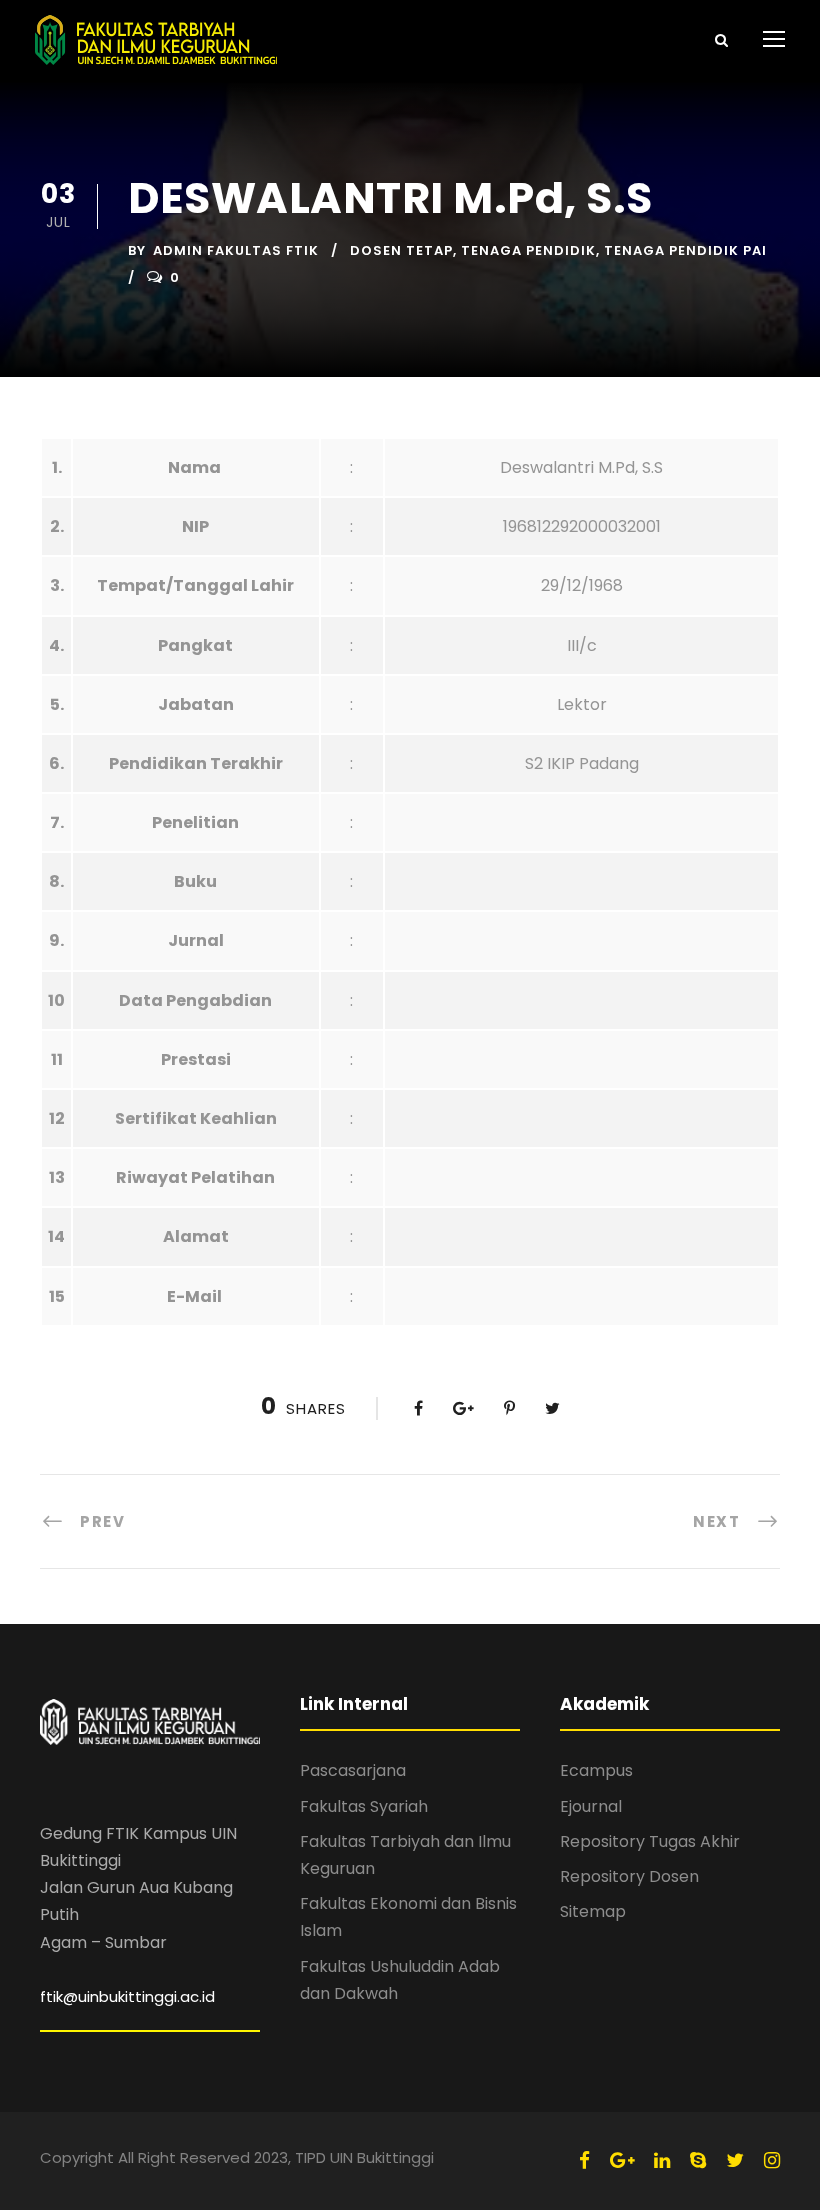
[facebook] (584, 2160)
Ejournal (591, 1806)
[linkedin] (662, 2160)
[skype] (698, 2160)
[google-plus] (622, 2160)
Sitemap (593, 1911)
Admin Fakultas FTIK (236, 250)
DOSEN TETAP (401, 250)
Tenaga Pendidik (528, 250)
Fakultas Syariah (364, 1806)
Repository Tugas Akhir (650, 1841)
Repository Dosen (629, 1876)
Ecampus (596, 1770)
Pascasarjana (353, 1770)
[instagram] (772, 2160)
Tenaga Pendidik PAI (685, 250)
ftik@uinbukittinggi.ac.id (127, 1996)
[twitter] (735, 2160)
